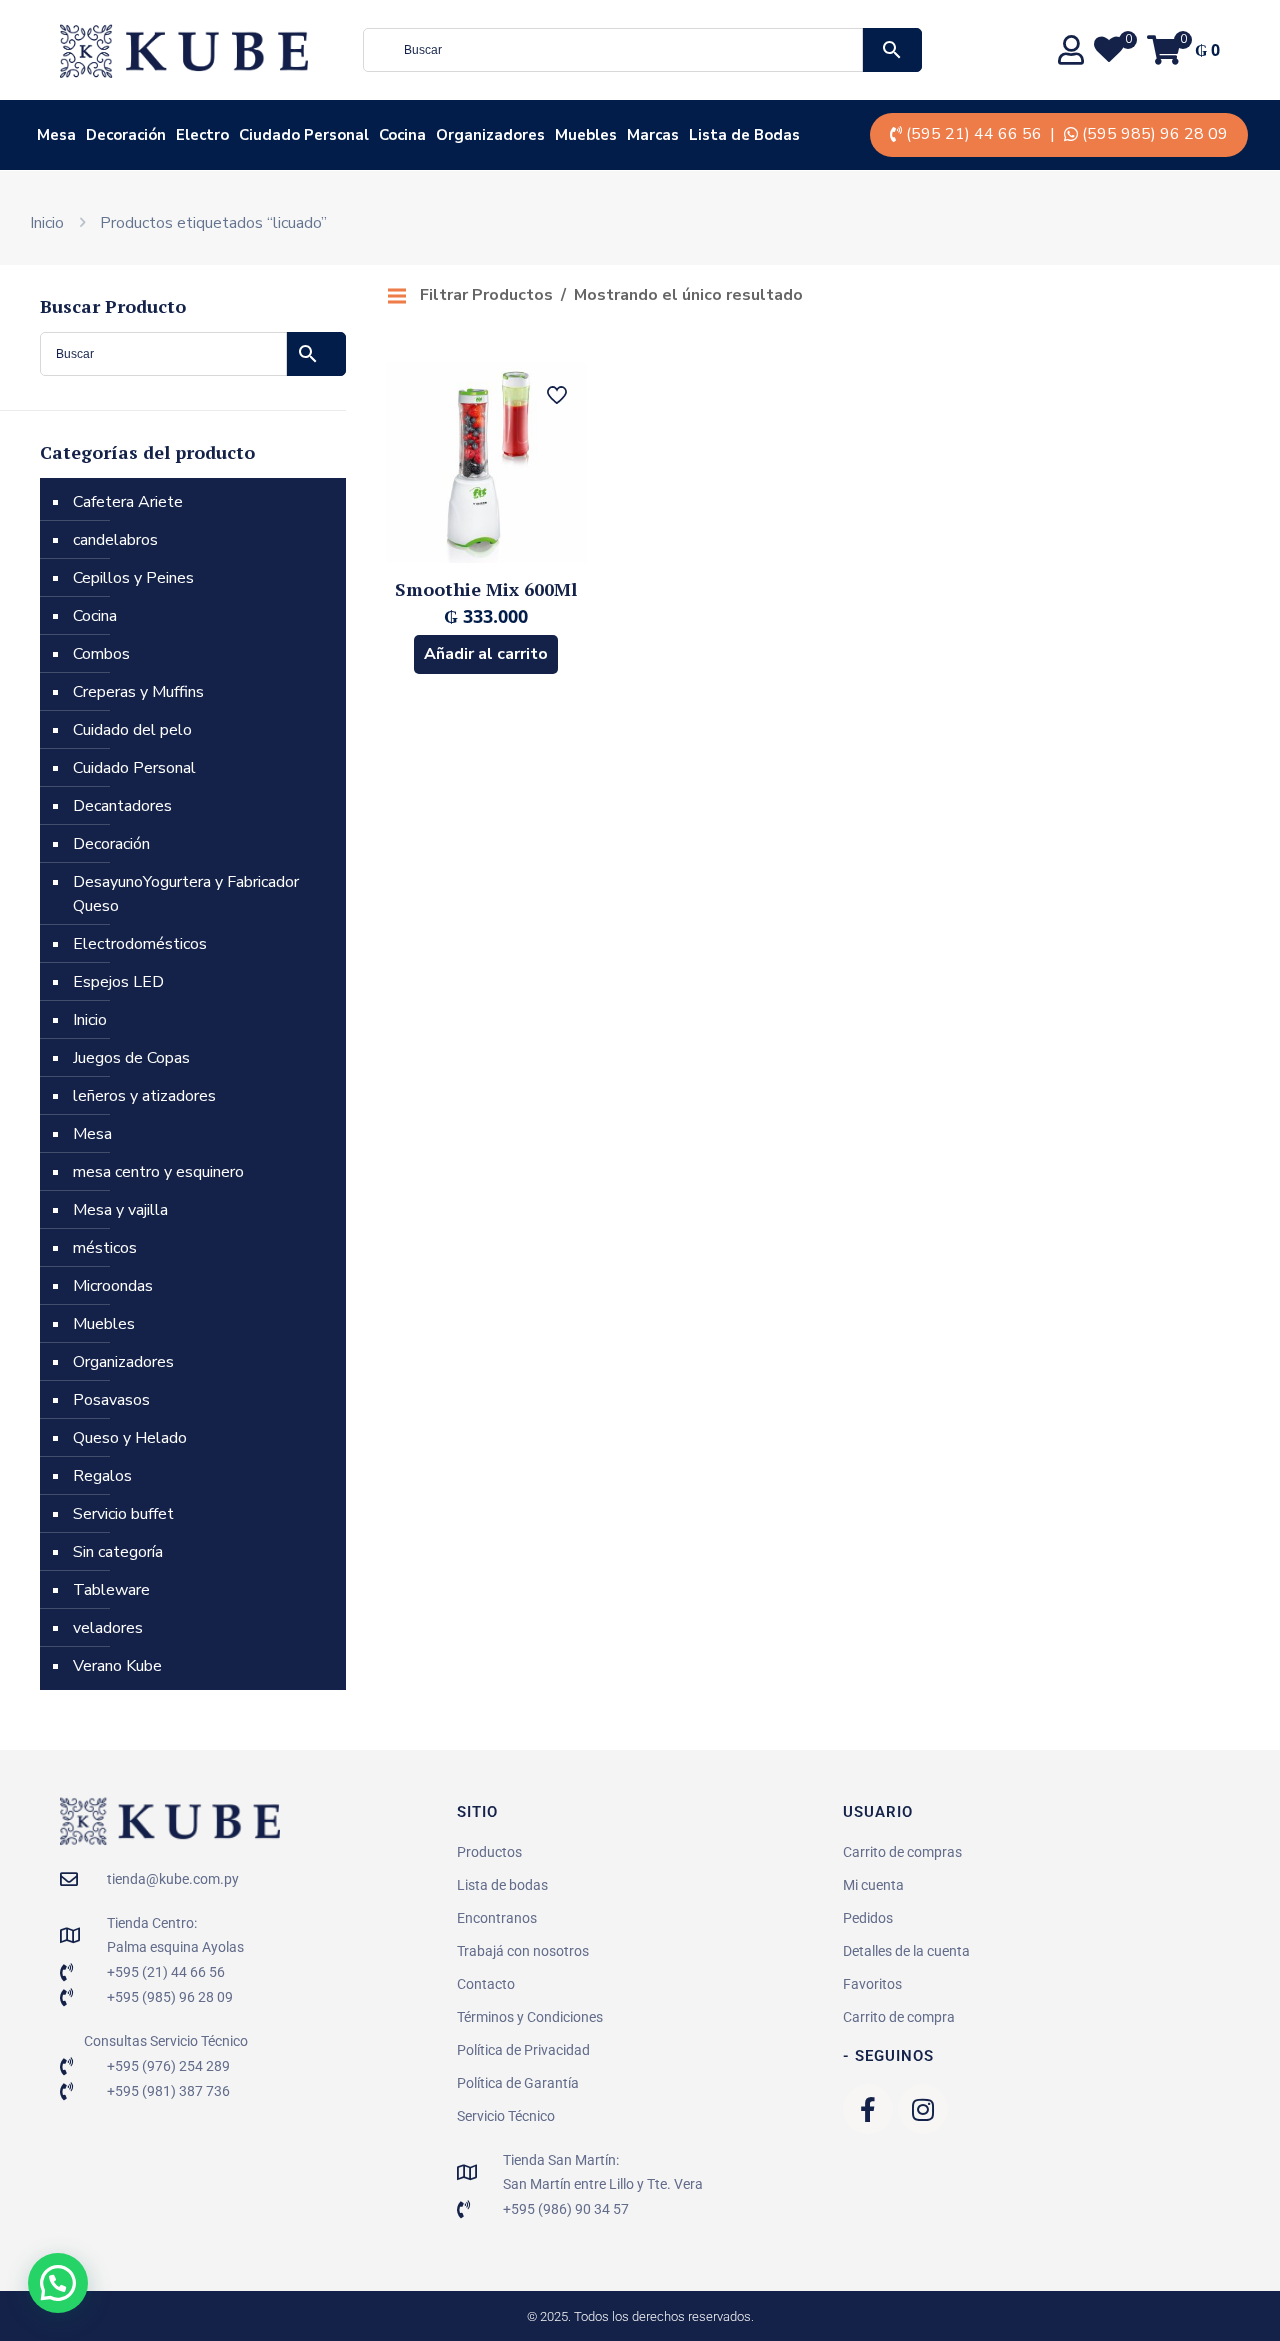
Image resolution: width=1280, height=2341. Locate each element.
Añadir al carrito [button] (486, 654)
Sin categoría (118, 1552)
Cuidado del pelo (132, 730)
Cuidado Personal (134, 768)
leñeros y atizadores (144, 1096)
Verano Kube (117, 1666)
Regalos (102, 1476)
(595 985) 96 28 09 (1155, 134)
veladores (108, 1628)
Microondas (113, 1286)
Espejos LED (118, 982)
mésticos (105, 1248)
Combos (101, 654)
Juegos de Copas (131, 1058)
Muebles (104, 1324)
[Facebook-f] (868, 2109)
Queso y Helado (130, 1438)
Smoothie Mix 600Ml (486, 589)
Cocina (95, 616)
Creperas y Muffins (138, 692)
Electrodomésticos (140, 944)
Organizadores (123, 1362)
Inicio (47, 223)
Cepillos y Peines (133, 578)
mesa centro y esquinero (158, 1172)
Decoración (111, 844)
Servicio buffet (123, 1514)
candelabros (115, 540)
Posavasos (111, 1400)
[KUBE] (184, 50)
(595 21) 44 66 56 (974, 134)
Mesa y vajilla (120, 1210)
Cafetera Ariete (128, 502)
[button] (58, 2283)
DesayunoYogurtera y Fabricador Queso (186, 894)
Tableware (111, 1590)
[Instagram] (923, 2109)
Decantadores (122, 806)
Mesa (92, 1134)
